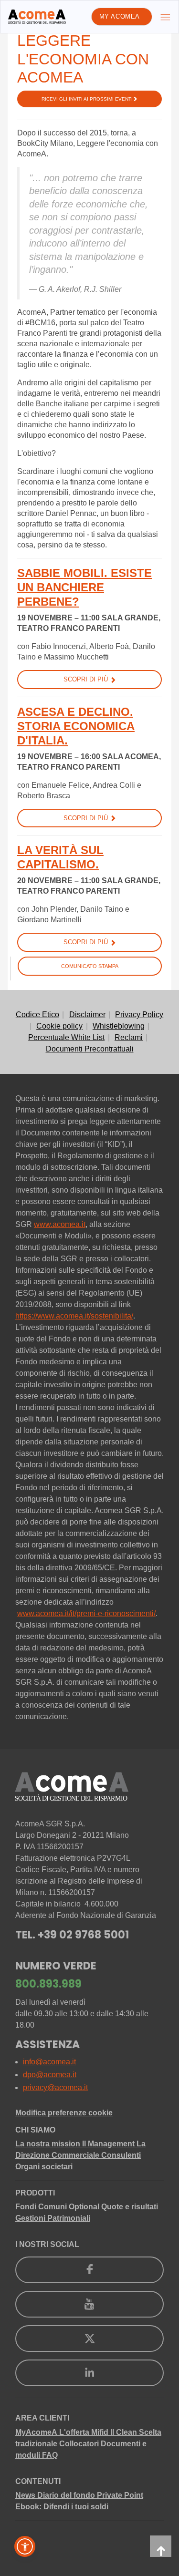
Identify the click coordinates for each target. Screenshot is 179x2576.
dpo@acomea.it (50, 2075)
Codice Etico (37, 1015)
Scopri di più (86, 679)
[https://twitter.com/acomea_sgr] (89, 2339)
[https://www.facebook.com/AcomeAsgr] (89, 2270)
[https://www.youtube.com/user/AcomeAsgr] (89, 2304)
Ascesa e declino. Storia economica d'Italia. (76, 726)
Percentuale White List (66, 1037)
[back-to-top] (161, 2546)
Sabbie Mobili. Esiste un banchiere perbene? (84, 587)
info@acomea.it (49, 2062)
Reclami (129, 1037)
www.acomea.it (60, 1224)
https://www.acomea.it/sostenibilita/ (74, 1316)
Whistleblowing (119, 1026)
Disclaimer (87, 1015)
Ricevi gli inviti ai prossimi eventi (87, 99)
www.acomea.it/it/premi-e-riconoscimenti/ (86, 1613)
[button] (25, 2546)
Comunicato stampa (90, 966)
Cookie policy (59, 1026)
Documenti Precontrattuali (90, 1049)
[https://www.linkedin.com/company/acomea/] (89, 2373)
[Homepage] (37, 17)
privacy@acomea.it (55, 2087)
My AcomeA (120, 16)
